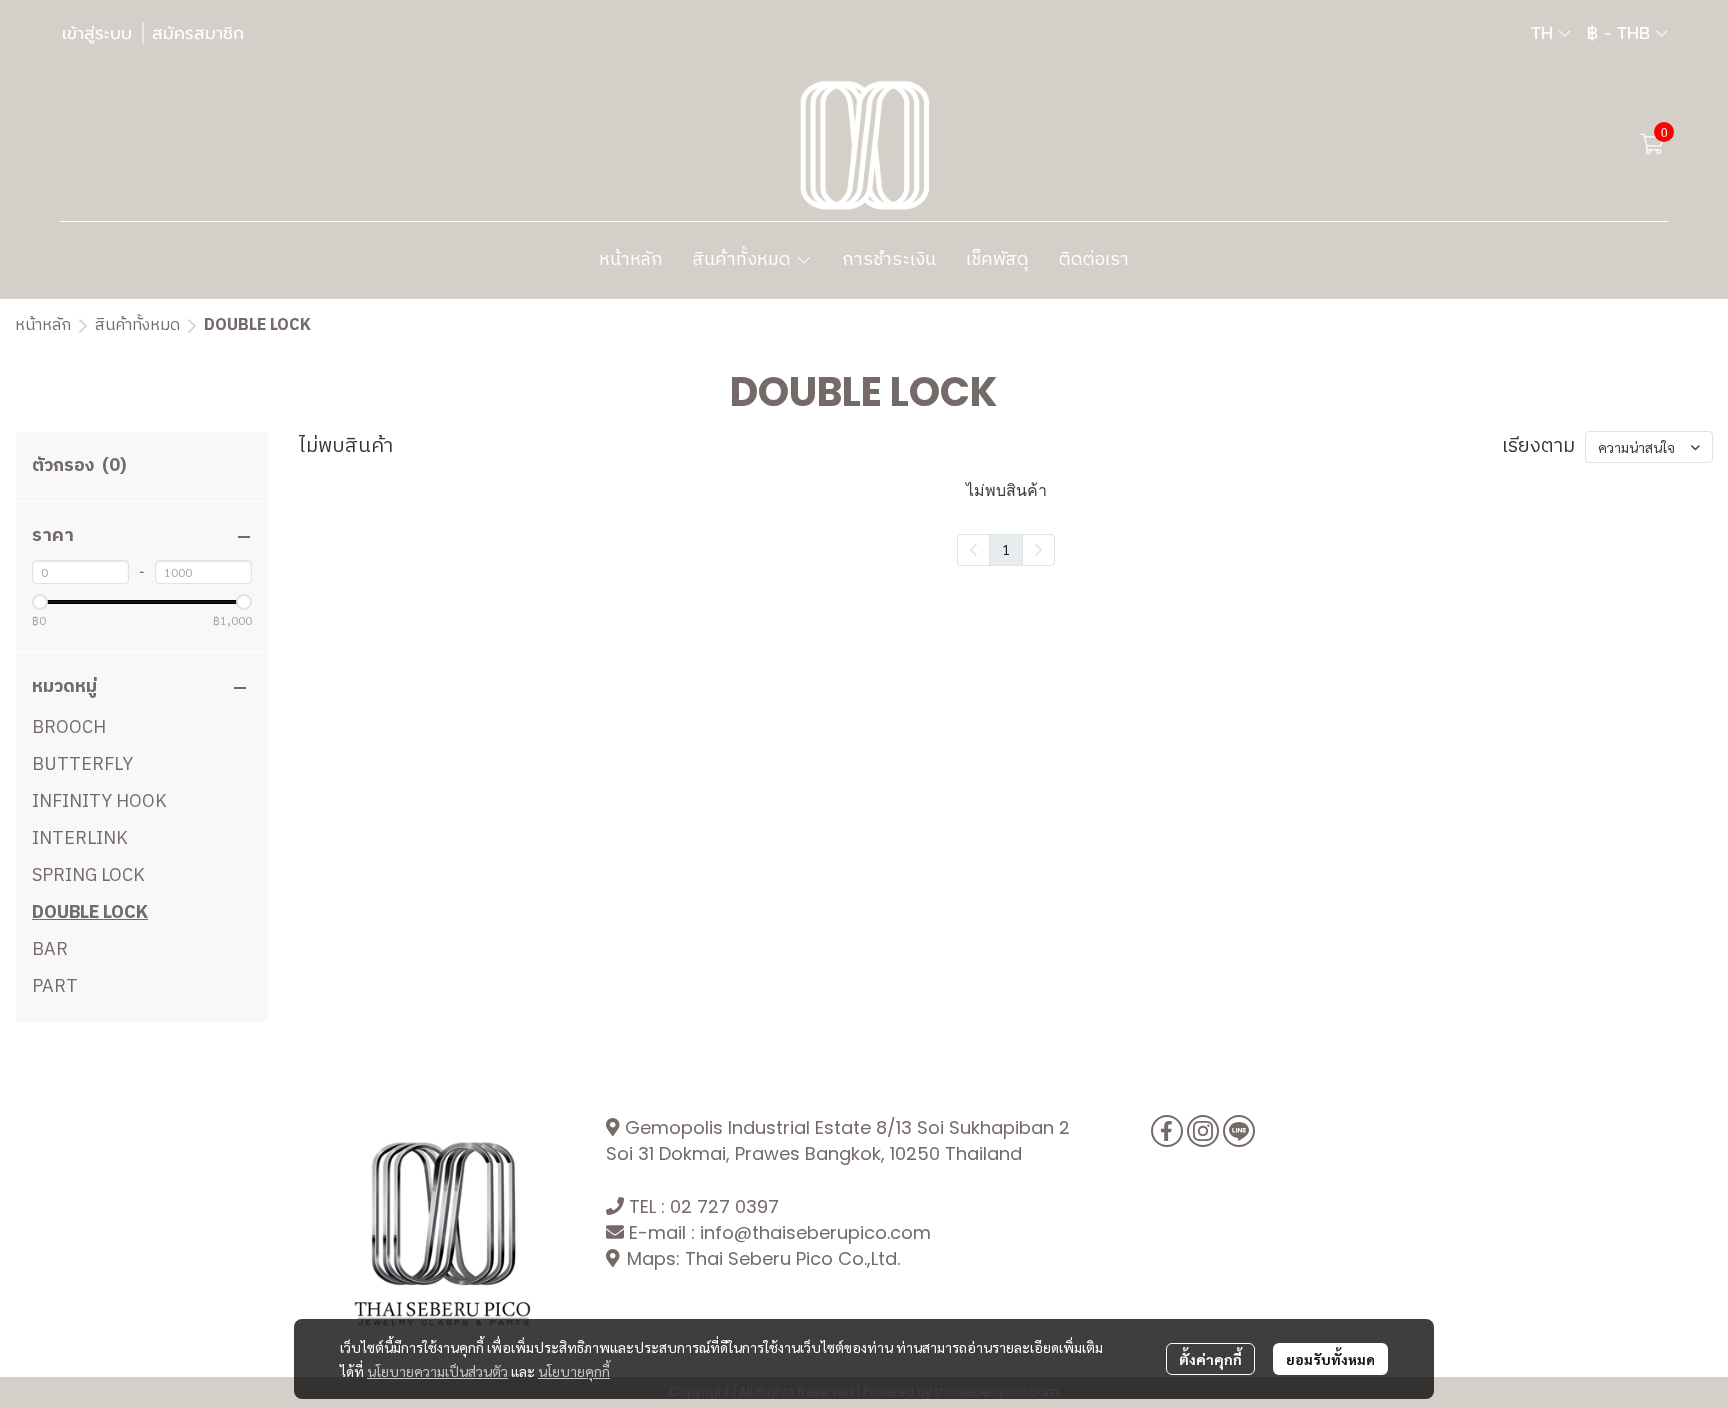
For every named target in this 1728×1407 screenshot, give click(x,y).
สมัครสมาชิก (198, 33)
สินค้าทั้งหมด (137, 325)
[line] (1239, 1131)
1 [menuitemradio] (1006, 549)
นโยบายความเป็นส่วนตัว (437, 1371)
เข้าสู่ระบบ (97, 33)
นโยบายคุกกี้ (574, 1371)
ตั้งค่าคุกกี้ (1210, 1359)
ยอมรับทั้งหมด (1330, 1359)
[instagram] (1203, 1131)
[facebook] (1167, 1131)
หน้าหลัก (43, 325)
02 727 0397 (724, 1206)
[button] (1550, 33)
